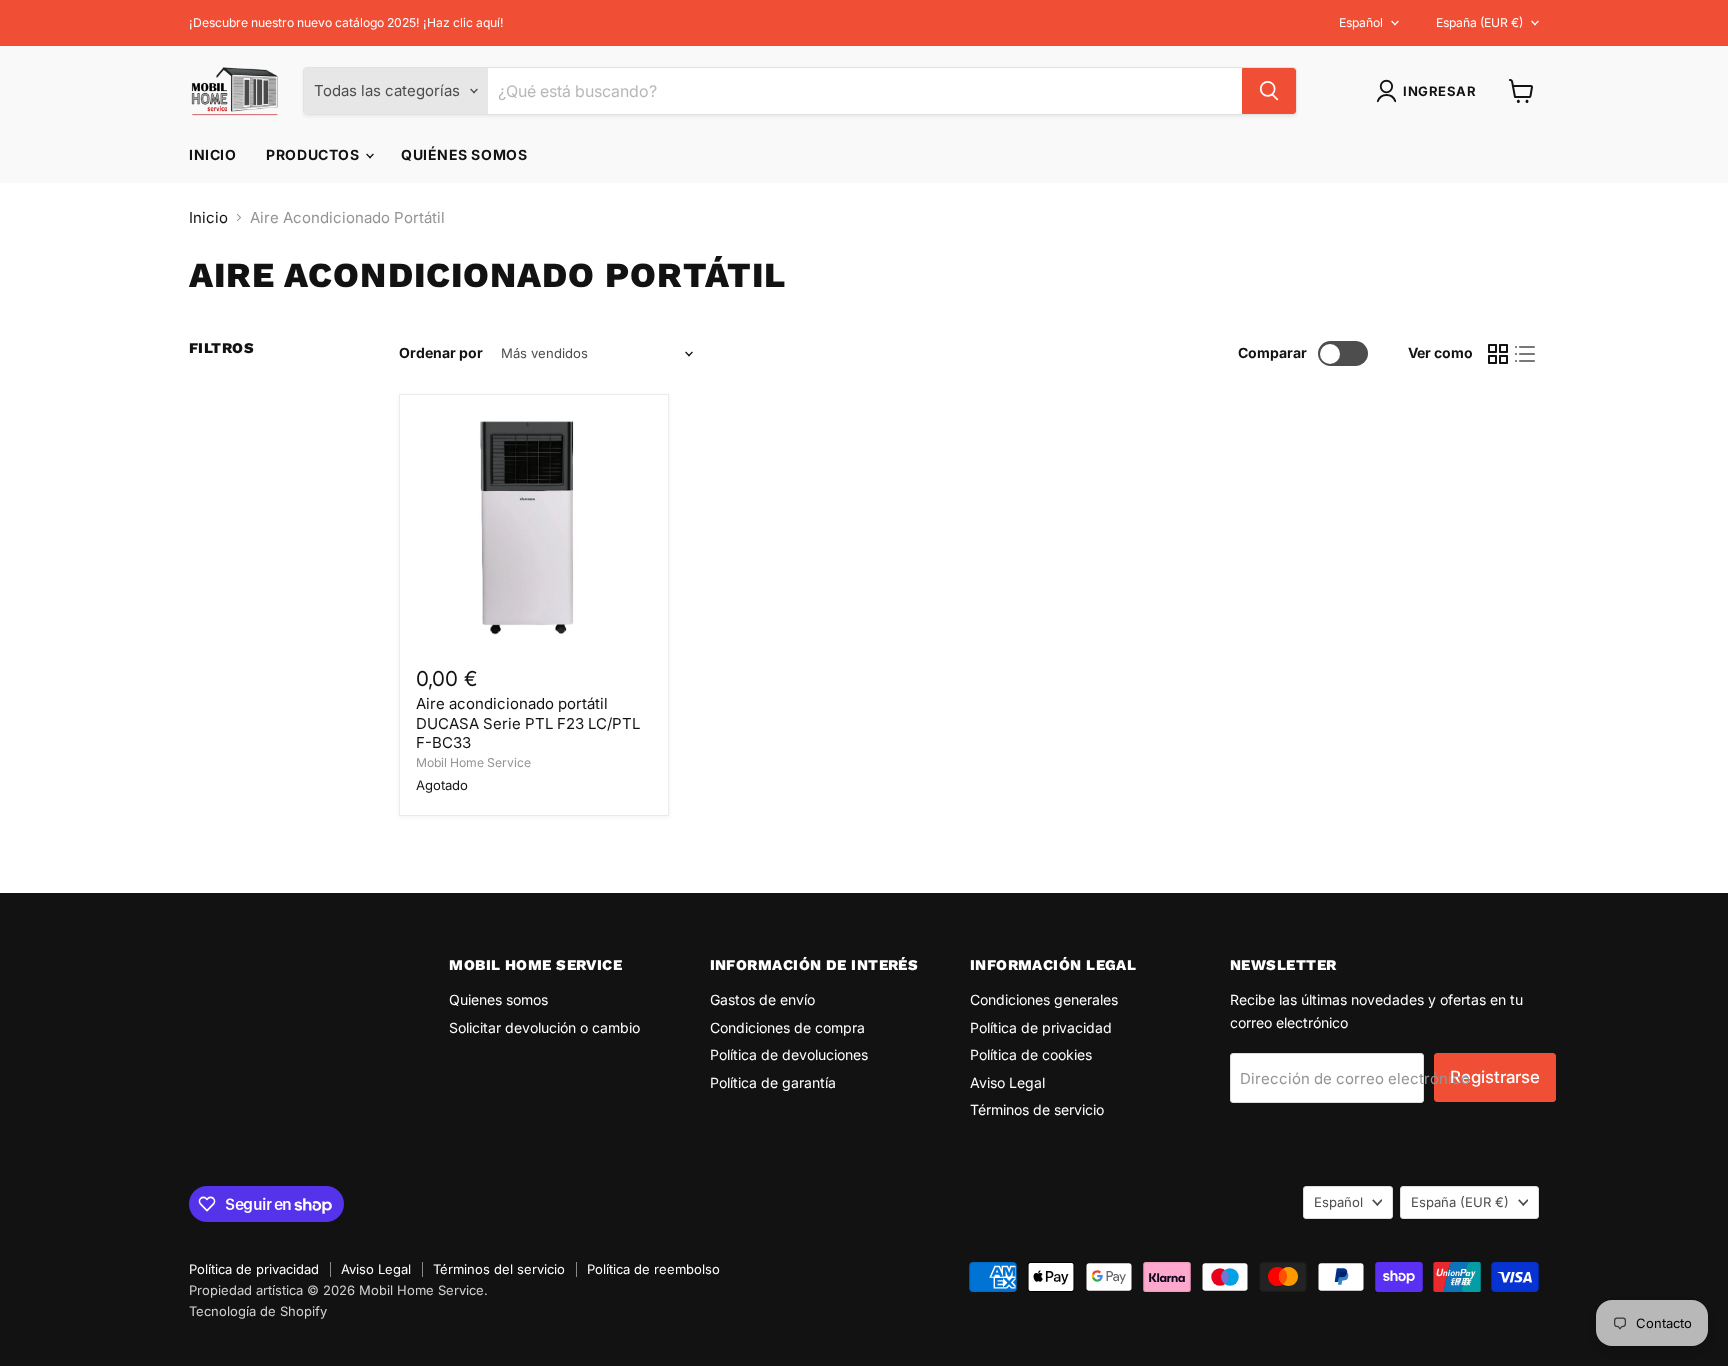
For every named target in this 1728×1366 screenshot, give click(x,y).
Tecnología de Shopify (258, 1311)
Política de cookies (1031, 1054)
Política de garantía (773, 1082)
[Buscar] (1269, 91)
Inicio (212, 154)
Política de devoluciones (789, 1054)
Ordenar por (441, 353)
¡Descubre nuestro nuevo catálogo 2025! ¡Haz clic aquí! (346, 23)
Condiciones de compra (787, 1027)
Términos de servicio (1037, 1109)
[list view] (1526, 354)
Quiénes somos (464, 154)
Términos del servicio (499, 1269)
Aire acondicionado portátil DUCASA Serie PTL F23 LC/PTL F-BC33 (528, 723)
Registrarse (1495, 1077)
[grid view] (1498, 354)
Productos (314, 154)
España (1479, 22)
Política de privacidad (1041, 1027)
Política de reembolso (653, 1269)
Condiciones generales (1044, 999)
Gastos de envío (762, 999)
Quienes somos (498, 999)
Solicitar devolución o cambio (544, 1027)
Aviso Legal (1007, 1082)
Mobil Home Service (473, 762)
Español (1361, 22)
